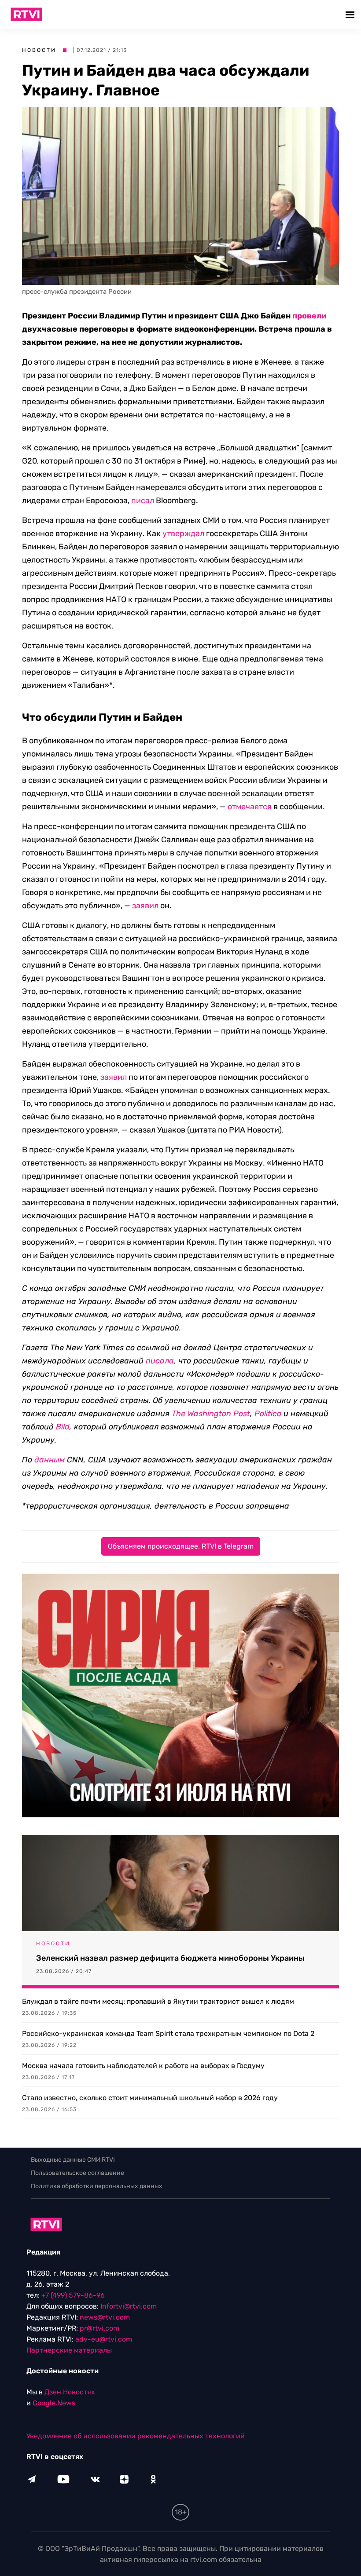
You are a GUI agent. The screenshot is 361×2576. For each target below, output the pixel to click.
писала (160, 1361)
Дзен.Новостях (70, 2392)
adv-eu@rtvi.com (104, 2339)
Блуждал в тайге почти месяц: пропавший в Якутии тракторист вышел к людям (158, 2001)
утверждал (183, 533)
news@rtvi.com (105, 2317)
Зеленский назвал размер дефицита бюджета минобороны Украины (170, 1958)
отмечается (250, 807)
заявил (145, 906)
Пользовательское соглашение (77, 2173)
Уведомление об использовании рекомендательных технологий (136, 2436)
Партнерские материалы (69, 2350)
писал (143, 501)
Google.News (54, 2403)
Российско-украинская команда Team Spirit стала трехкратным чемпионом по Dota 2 (168, 2033)
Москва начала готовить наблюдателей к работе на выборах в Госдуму (143, 2066)
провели (309, 316)
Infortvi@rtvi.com (129, 2306)
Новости (39, 50)
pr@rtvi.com (99, 2328)
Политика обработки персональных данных (97, 2186)
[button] (351, 14)
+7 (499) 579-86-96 (73, 2295)
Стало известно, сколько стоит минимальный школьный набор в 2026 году (150, 2098)
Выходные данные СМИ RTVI (73, 2160)
